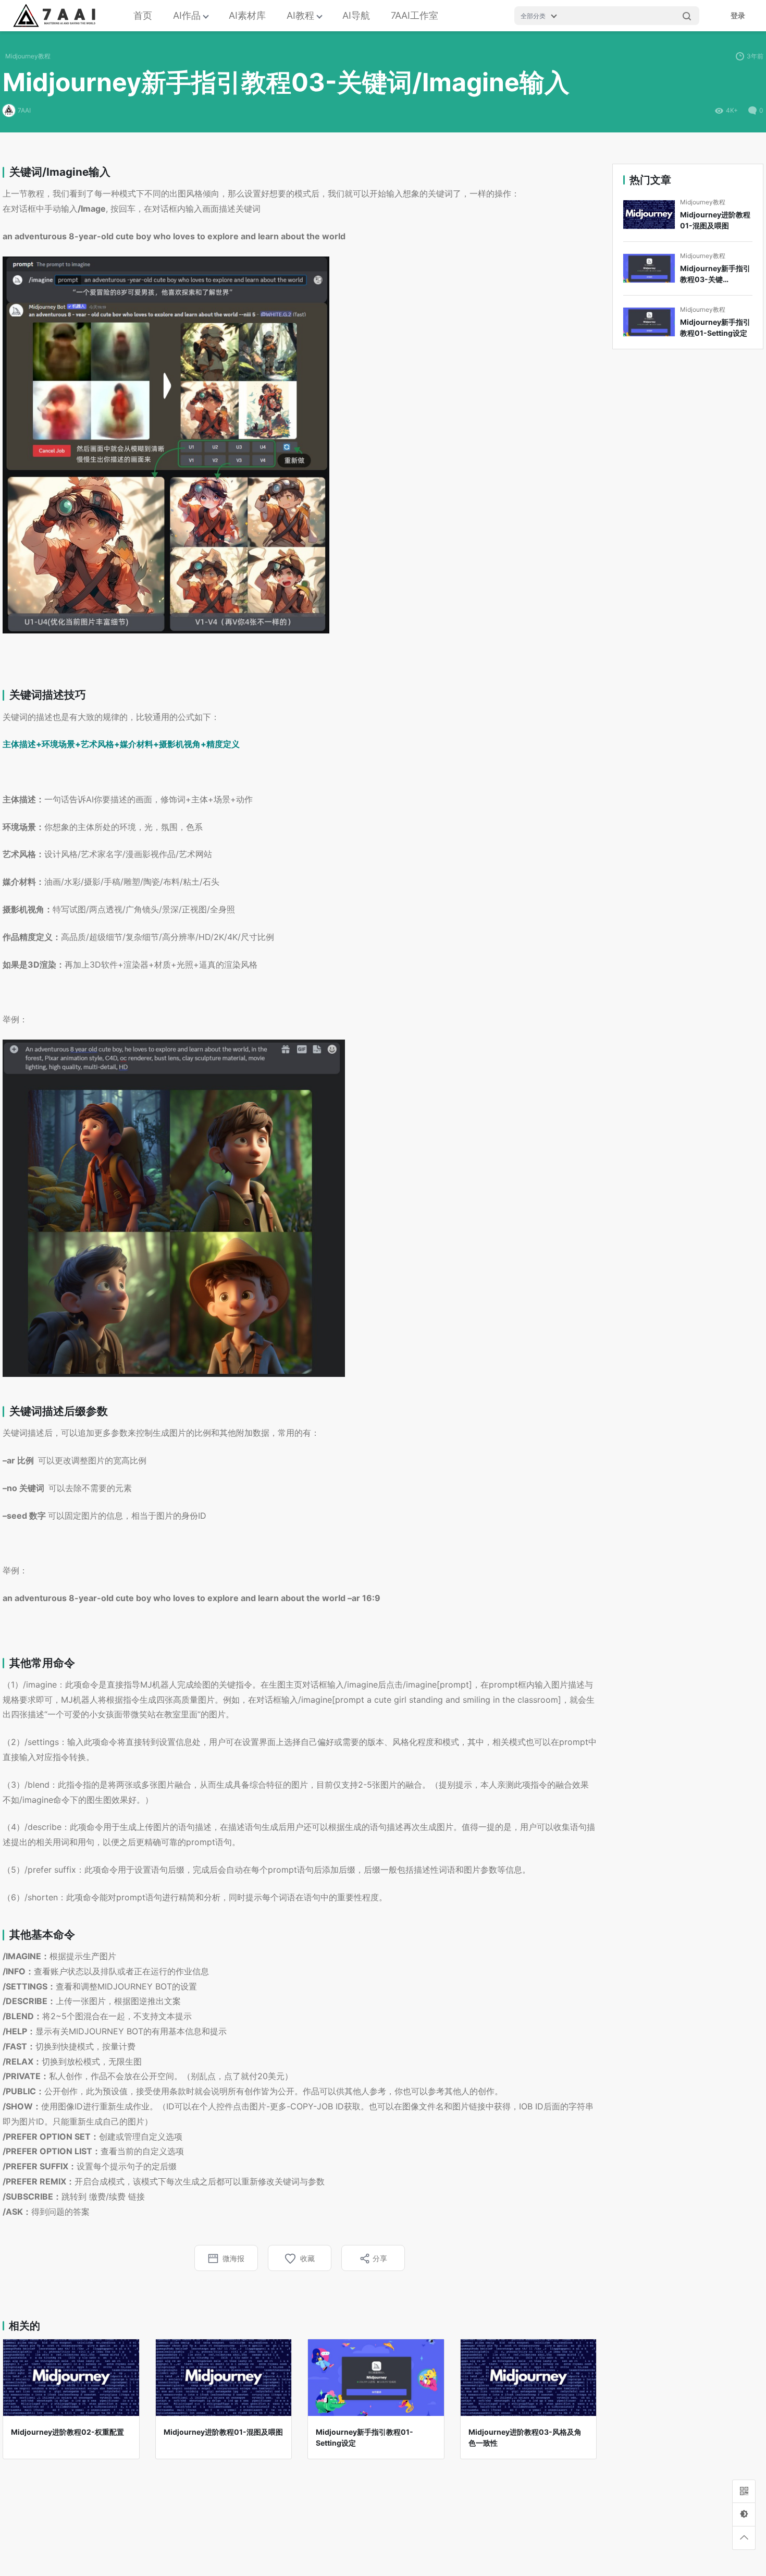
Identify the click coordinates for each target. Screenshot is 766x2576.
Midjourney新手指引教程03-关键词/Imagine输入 (715, 274)
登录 (738, 15)
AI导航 (356, 15)
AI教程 (300, 15)
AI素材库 (247, 15)
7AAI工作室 (415, 15)
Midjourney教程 (28, 56)
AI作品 (187, 15)
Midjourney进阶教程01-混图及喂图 (715, 220)
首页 (143, 15)
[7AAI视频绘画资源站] (61, 16)
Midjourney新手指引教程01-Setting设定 (715, 327)
